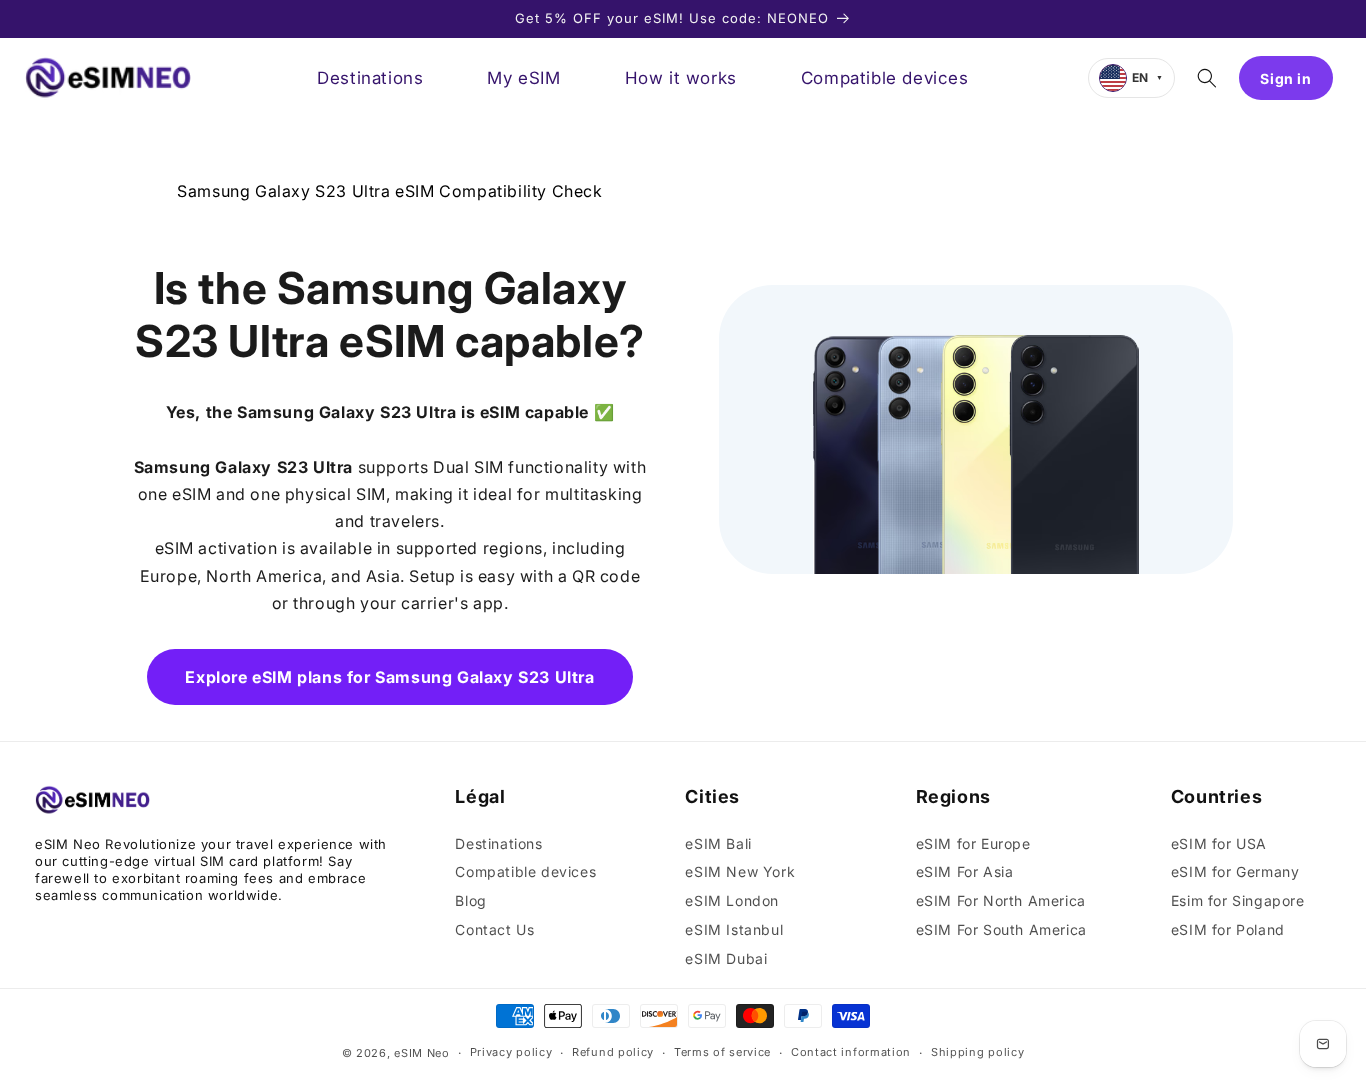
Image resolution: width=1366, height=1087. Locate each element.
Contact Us (494, 929)
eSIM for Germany (1235, 871)
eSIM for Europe (973, 843)
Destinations (498, 843)
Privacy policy (511, 1052)
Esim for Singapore (1238, 900)
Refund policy (613, 1052)
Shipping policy (978, 1052)
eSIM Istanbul (734, 929)
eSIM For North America (1001, 900)
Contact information (851, 1052)
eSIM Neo (422, 1053)
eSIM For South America (1001, 929)
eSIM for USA (1219, 843)
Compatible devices (525, 871)
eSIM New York (740, 871)
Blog (470, 900)
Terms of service (722, 1052)
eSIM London (732, 900)
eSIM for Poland (1228, 929)
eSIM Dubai (726, 958)
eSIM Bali (718, 843)
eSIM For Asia (965, 871)
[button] (1207, 78)
